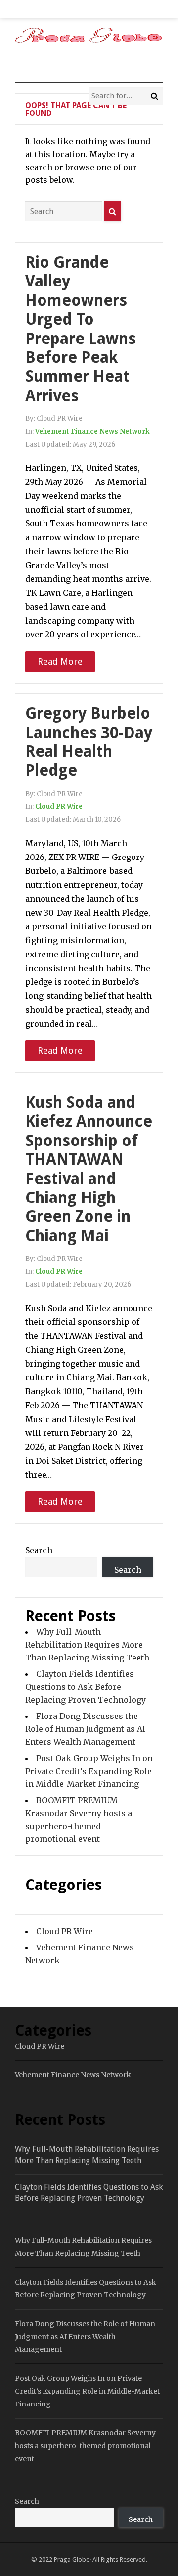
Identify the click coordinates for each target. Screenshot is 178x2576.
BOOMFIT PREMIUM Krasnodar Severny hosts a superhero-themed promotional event (85, 2446)
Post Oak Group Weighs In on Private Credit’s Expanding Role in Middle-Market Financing (89, 1771)
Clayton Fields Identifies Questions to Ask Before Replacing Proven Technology (86, 1687)
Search (39, 1550)
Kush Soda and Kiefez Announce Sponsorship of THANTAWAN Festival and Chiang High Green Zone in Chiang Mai (89, 1169)
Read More (60, 661)
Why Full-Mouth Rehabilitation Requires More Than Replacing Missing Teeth (87, 1645)
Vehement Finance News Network (92, 431)
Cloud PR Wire (59, 807)
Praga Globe (72, 2559)
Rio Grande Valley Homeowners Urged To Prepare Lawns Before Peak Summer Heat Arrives (81, 329)
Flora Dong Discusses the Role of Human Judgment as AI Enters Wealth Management (85, 1729)
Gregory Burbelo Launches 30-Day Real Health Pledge (89, 742)
